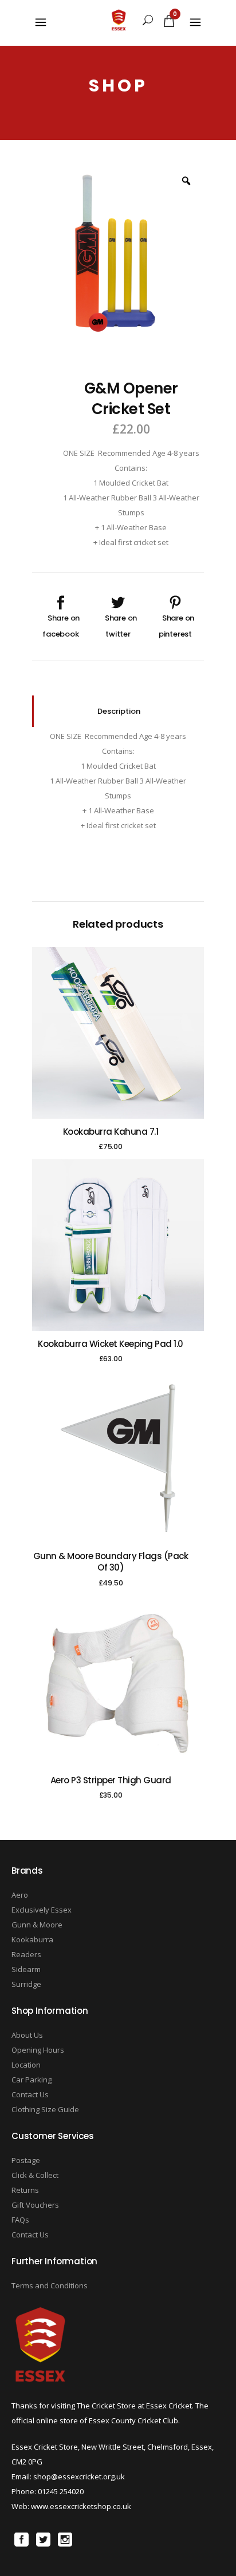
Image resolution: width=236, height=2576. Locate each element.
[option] (118, 251)
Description (119, 711)
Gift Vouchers (35, 2205)
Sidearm (26, 1969)
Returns (25, 2190)
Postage (26, 2160)
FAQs (20, 2220)
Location (26, 2065)
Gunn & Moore (37, 1925)
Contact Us (30, 2094)
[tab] (118, 711)
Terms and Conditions (50, 2285)
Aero (20, 1895)
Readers (26, 1954)
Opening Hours (38, 2050)
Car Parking (32, 2080)
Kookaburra (32, 1939)
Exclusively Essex (42, 1910)
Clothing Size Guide (45, 2109)
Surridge (26, 1984)
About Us (27, 2035)
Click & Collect (35, 2175)
